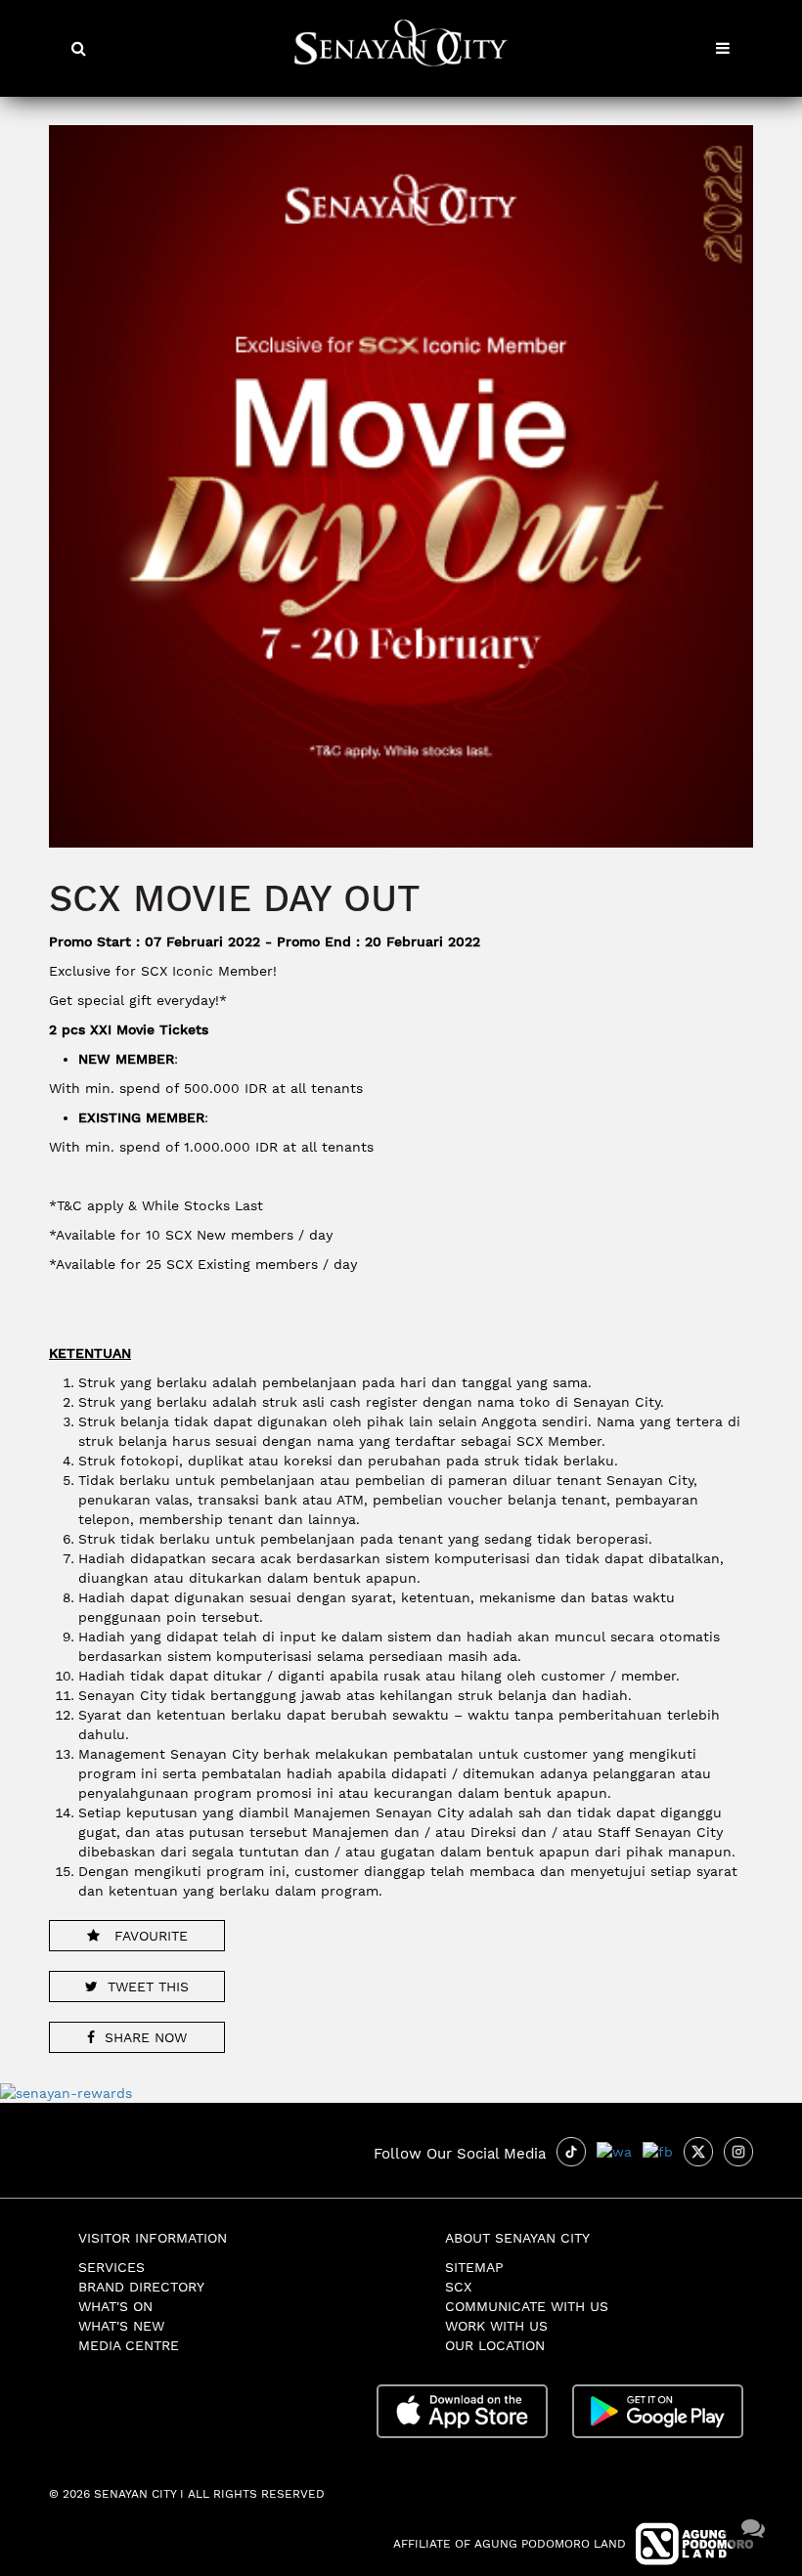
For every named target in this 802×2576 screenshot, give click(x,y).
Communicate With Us (527, 2306)
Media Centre (129, 2345)
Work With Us (496, 2326)
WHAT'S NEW (121, 2326)
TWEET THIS (148, 1987)
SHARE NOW (146, 2037)
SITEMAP (474, 2267)
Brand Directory (141, 2287)
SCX (458, 2287)
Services (111, 2267)
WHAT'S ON (115, 2306)
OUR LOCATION (495, 2345)
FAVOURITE (149, 1936)
